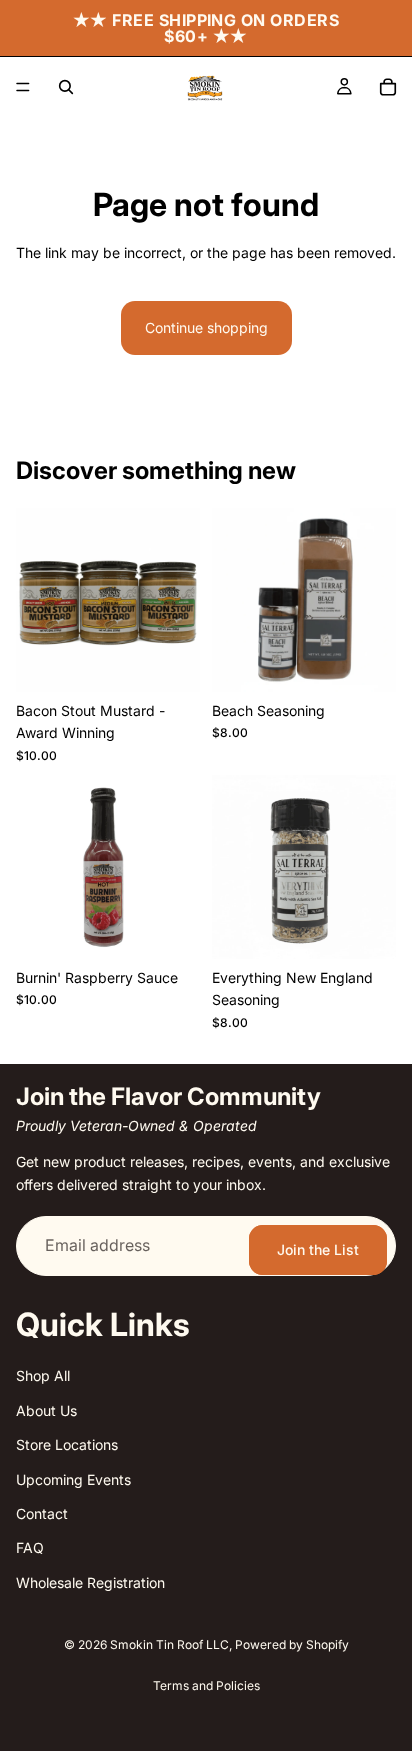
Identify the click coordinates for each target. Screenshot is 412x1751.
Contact (42, 1513)
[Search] (66, 87)
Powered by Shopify (292, 1644)
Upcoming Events (73, 1479)
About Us (46, 1410)
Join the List (318, 1249)
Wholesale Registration (90, 1582)
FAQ (30, 1547)
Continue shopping (206, 327)
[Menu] (23, 87)
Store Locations (67, 1444)
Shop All (43, 1375)
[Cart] (388, 87)
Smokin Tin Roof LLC (169, 1644)
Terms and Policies (206, 1685)
